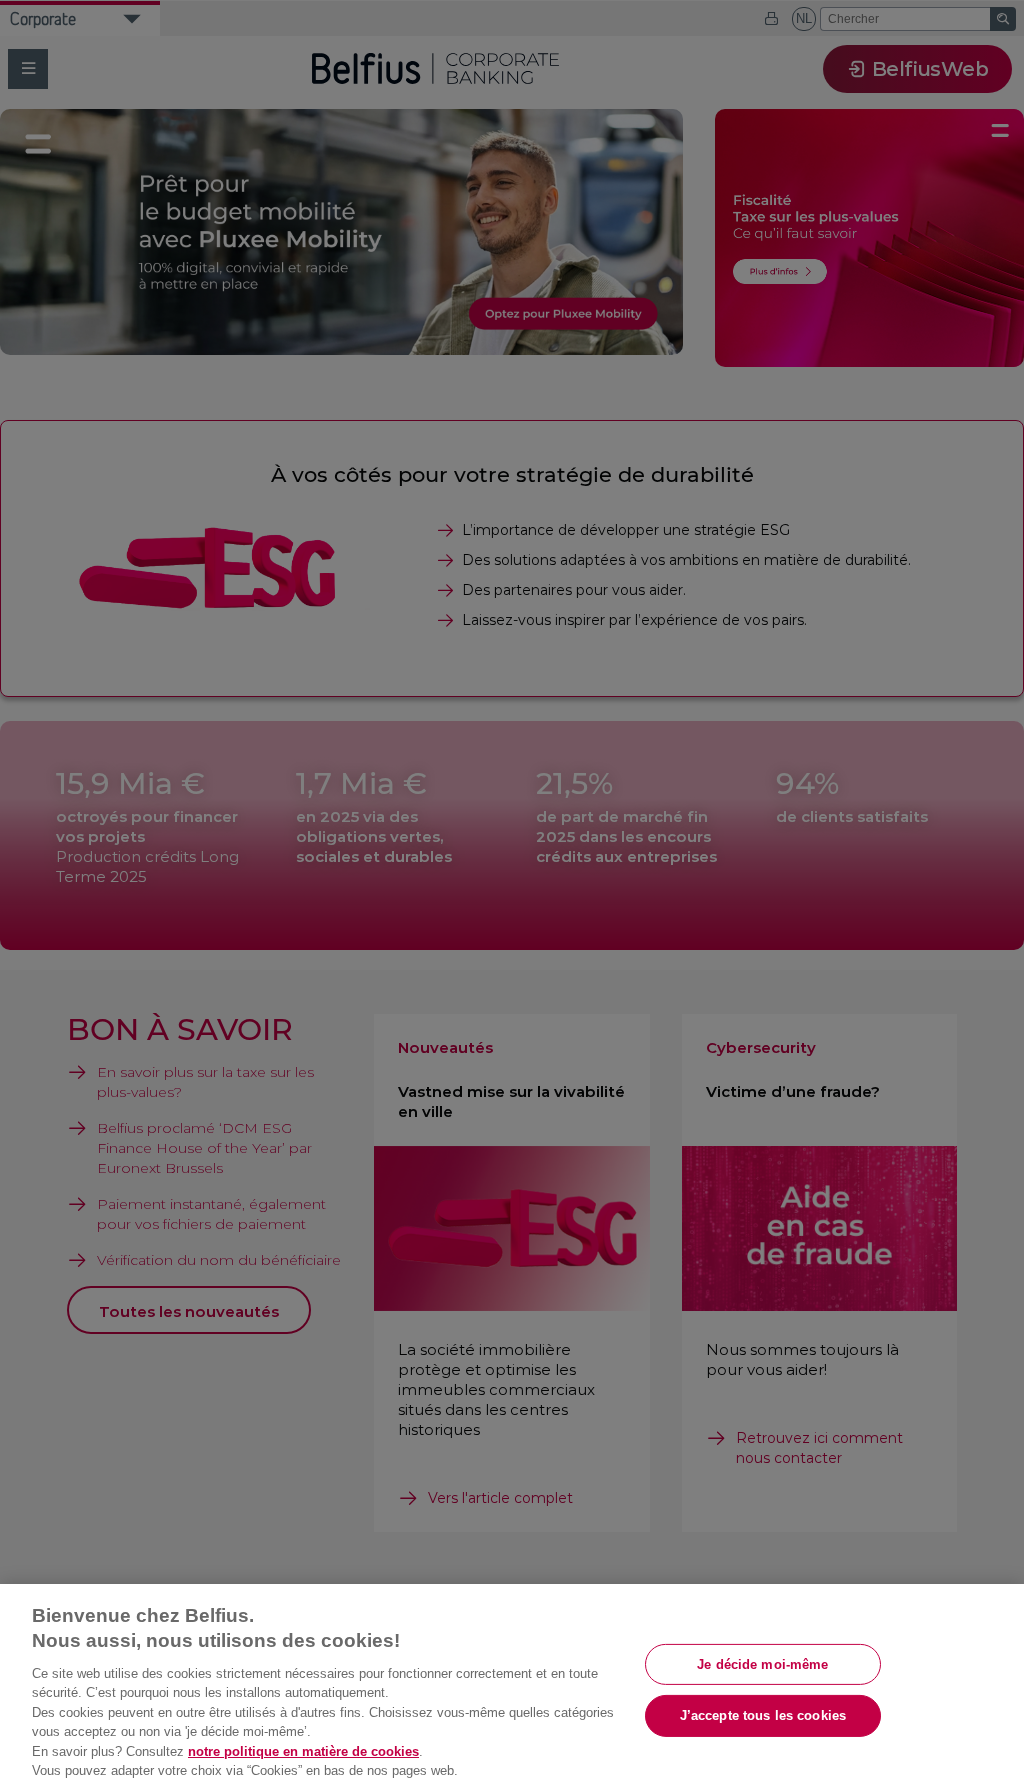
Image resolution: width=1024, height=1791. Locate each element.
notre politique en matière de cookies (303, 1751)
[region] (512, 1687)
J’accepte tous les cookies (763, 1715)
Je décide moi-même (762, 1663)
